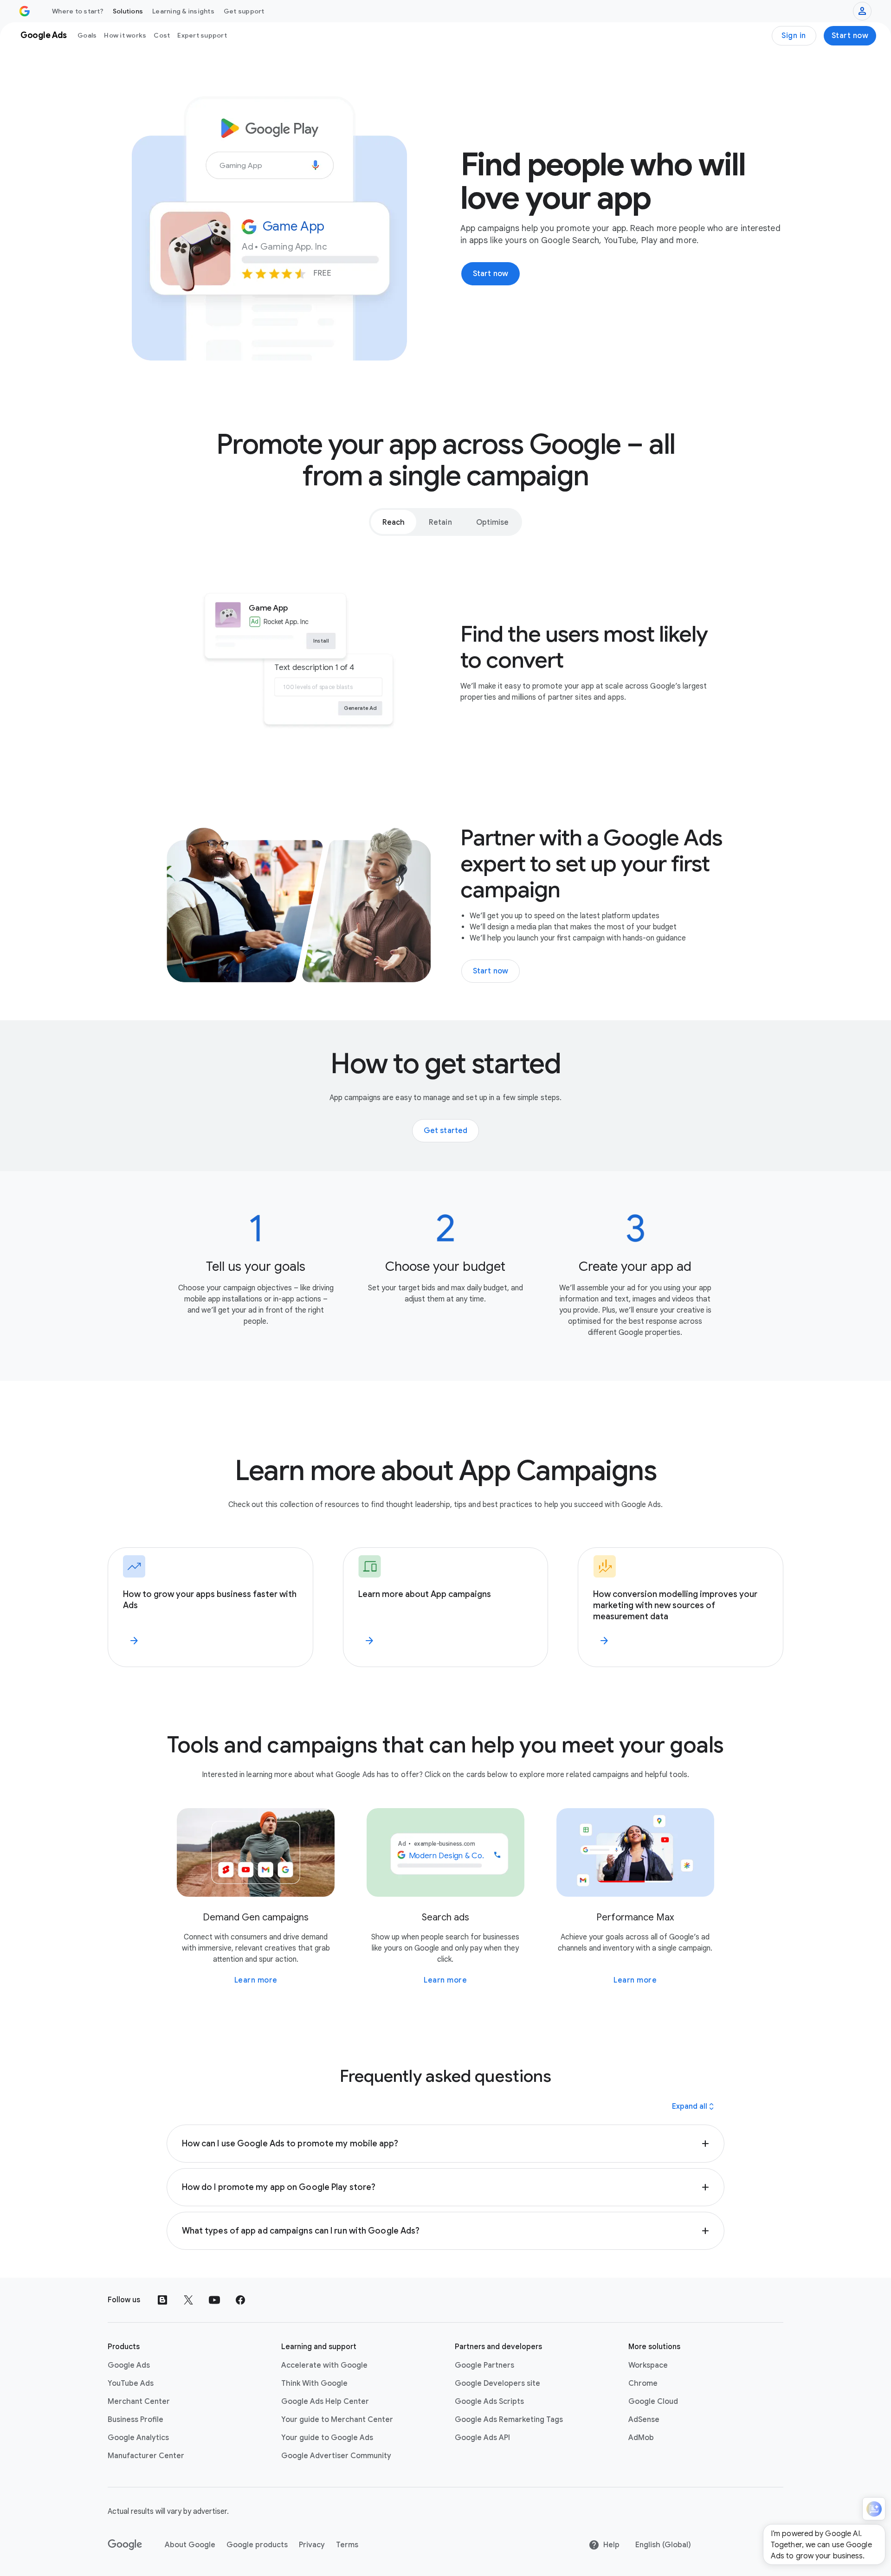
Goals (87, 35)
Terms (347, 2545)
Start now (850, 36)
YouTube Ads (131, 2383)
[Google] (125, 2545)
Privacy (312, 2545)
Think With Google (314, 2383)
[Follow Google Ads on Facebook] (240, 2300)
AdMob (641, 2438)
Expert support (202, 35)
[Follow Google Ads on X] (188, 2300)
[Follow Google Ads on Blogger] (162, 2300)
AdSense (644, 2420)
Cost (162, 35)
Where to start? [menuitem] (78, 11)
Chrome (643, 2383)
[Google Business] (25, 11)
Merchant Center (139, 2402)
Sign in (794, 36)
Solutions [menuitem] (128, 11)
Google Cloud (653, 2402)
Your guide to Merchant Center (337, 2420)
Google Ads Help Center (325, 2402)
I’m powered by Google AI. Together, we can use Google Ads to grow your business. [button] (821, 2545)
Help (611, 2545)
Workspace (648, 2365)
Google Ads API (482, 2438)
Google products (257, 2545)
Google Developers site (497, 2383)
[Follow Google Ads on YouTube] (214, 2300)
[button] (446, 2144)
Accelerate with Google (324, 2365)
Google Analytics (138, 2438)
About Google (190, 2545)
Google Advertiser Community (336, 2456)
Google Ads (129, 2365)
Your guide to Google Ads (327, 2438)
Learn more (256, 1980)
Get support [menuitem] (244, 11)
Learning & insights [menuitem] (183, 11)
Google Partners (484, 2365)
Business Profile (136, 2420)
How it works (125, 35)
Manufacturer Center (146, 2456)
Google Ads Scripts (489, 2402)
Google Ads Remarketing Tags (509, 2420)
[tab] (394, 522)
